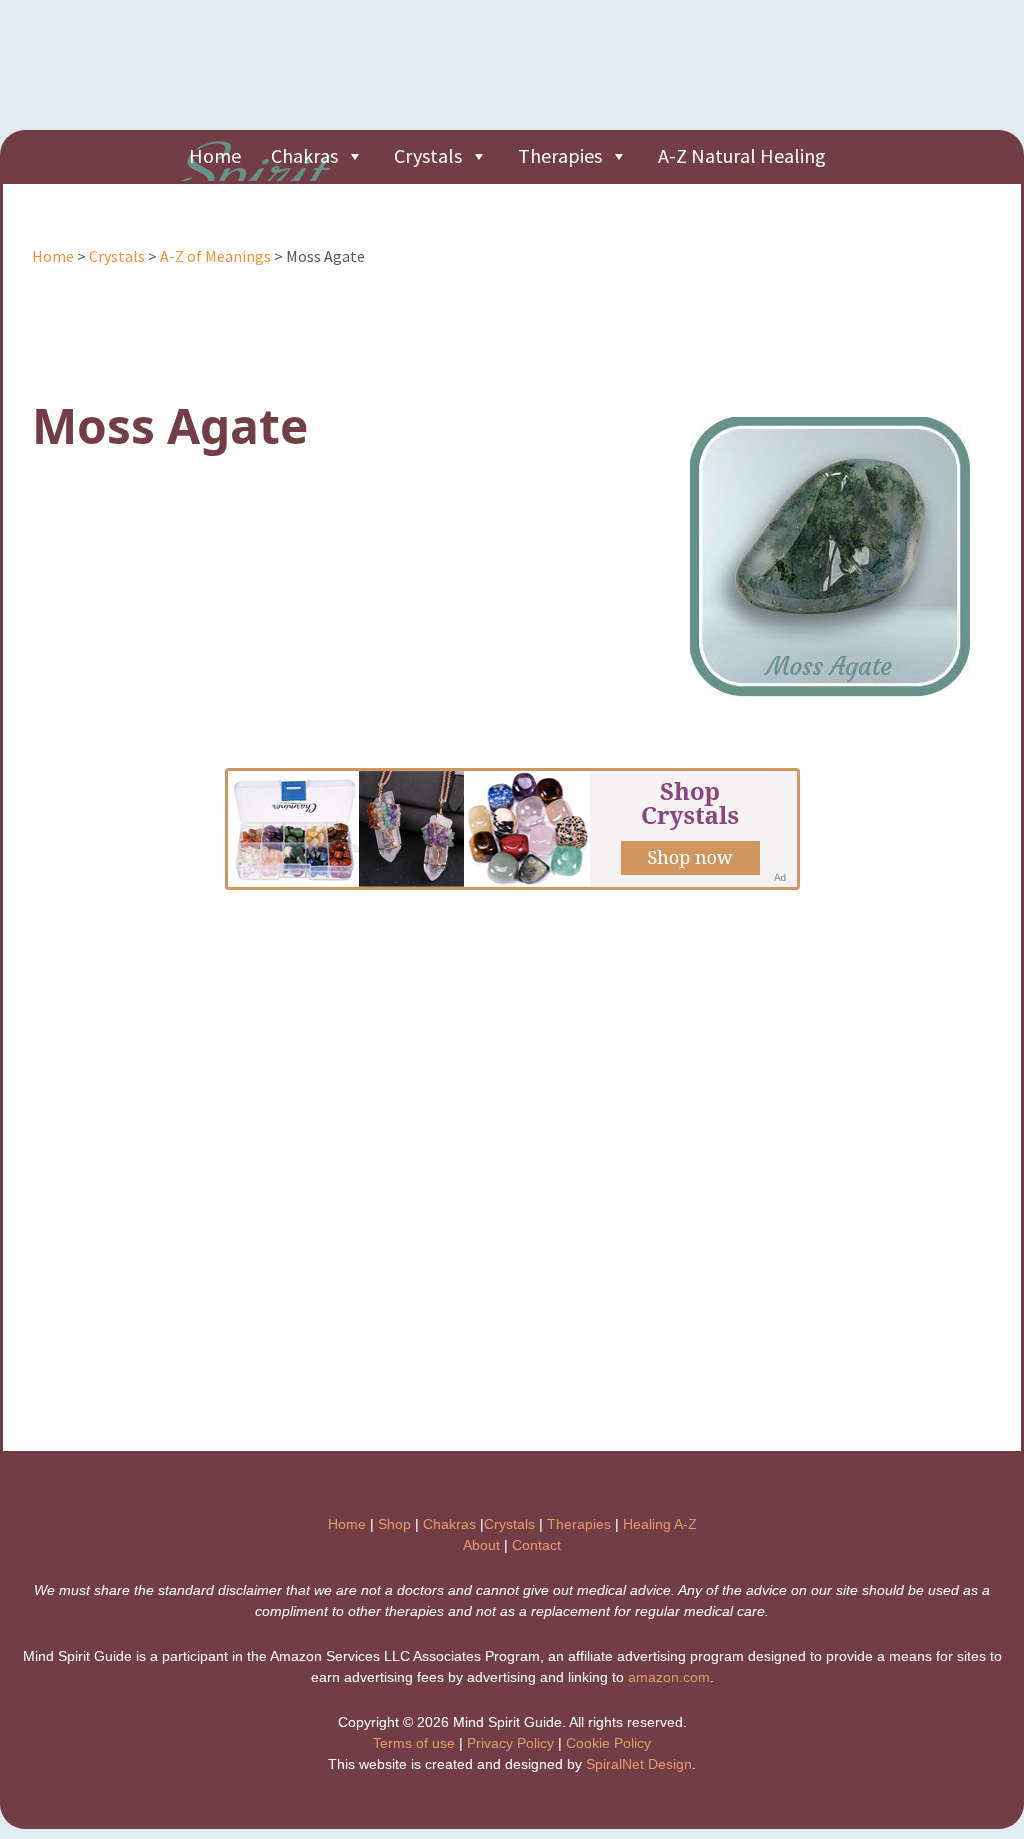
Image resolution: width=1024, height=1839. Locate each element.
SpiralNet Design (639, 1764)
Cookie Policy (608, 1743)
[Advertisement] (640, 75)
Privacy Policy (510, 1743)
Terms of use (414, 1743)
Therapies (560, 155)
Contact (536, 1545)
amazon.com (669, 1677)
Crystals (428, 155)
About (481, 1545)
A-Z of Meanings (215, 256)
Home (215, 155)
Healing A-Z (660, 1524)
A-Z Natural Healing (742, 155)
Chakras (304, 155)
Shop (394, 1524)
